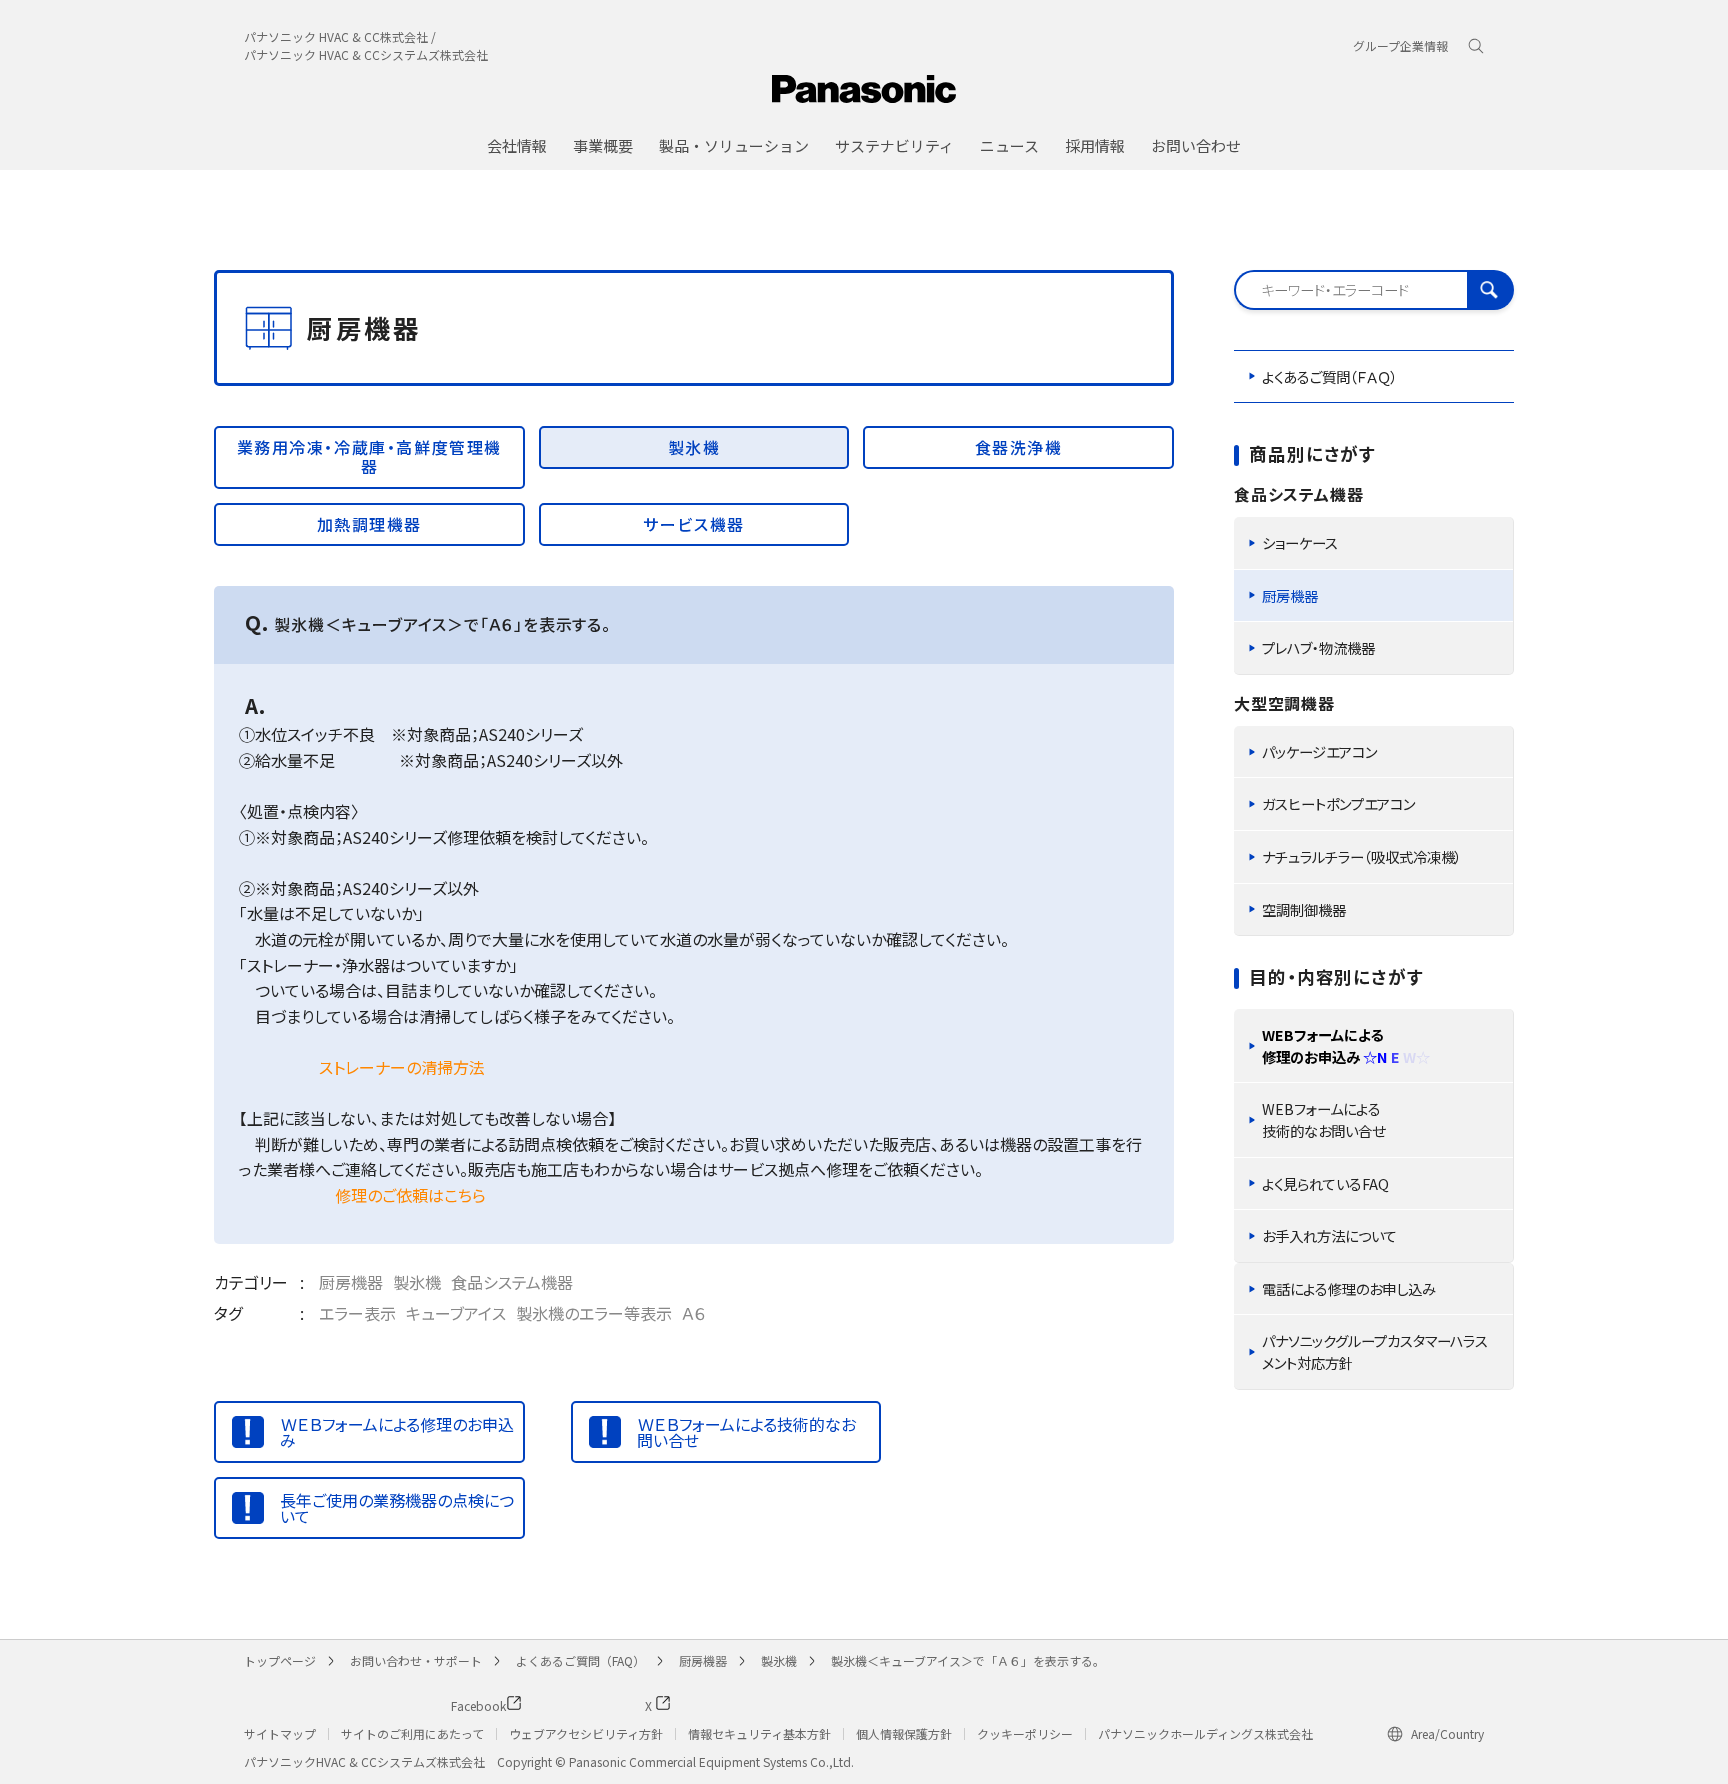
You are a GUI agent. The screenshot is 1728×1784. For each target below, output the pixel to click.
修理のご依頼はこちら (410, 1195)
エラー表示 (357, 1313)
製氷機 (694, 447)
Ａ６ (694, 1313)
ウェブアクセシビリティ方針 (586, 1733)
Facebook (423, 1705)
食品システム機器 (512, 1282)
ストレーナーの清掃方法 (402, 1067)
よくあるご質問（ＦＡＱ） (1330, 376)
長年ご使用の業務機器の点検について (397, 1508)
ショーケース (1300, 542)
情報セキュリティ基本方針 (759, 1733)
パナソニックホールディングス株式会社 (1205, 1733)
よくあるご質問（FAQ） (580, 1660)
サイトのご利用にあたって (412, 1733)
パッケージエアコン (1319, 751)
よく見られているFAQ (1325, 1183)
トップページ (280, 1660)
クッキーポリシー (1025, 1733)
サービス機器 (694, 524)
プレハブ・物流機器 (1318, 647)
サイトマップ (280, 1733)
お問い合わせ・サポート (416, 1660)
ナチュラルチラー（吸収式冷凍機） (1362, 856)
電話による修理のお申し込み (1349, 1288)
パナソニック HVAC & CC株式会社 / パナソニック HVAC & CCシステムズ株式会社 (366, 45)
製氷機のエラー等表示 (594, 1313)
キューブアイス (456, 1313)
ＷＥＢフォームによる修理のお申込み (397, 1432)
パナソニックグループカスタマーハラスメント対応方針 (1375, 1351)
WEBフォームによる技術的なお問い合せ (1323, 1119)
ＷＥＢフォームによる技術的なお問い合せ (746, 1432)
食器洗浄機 (1019, 447)
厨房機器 (351, 1282)
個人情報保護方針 (904, 1733)
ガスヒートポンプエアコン (1338, 803)
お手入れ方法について (1329, 1235)
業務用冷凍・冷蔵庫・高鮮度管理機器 (370, 456)
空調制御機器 (1304, 909)
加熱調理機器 (370, 524)
